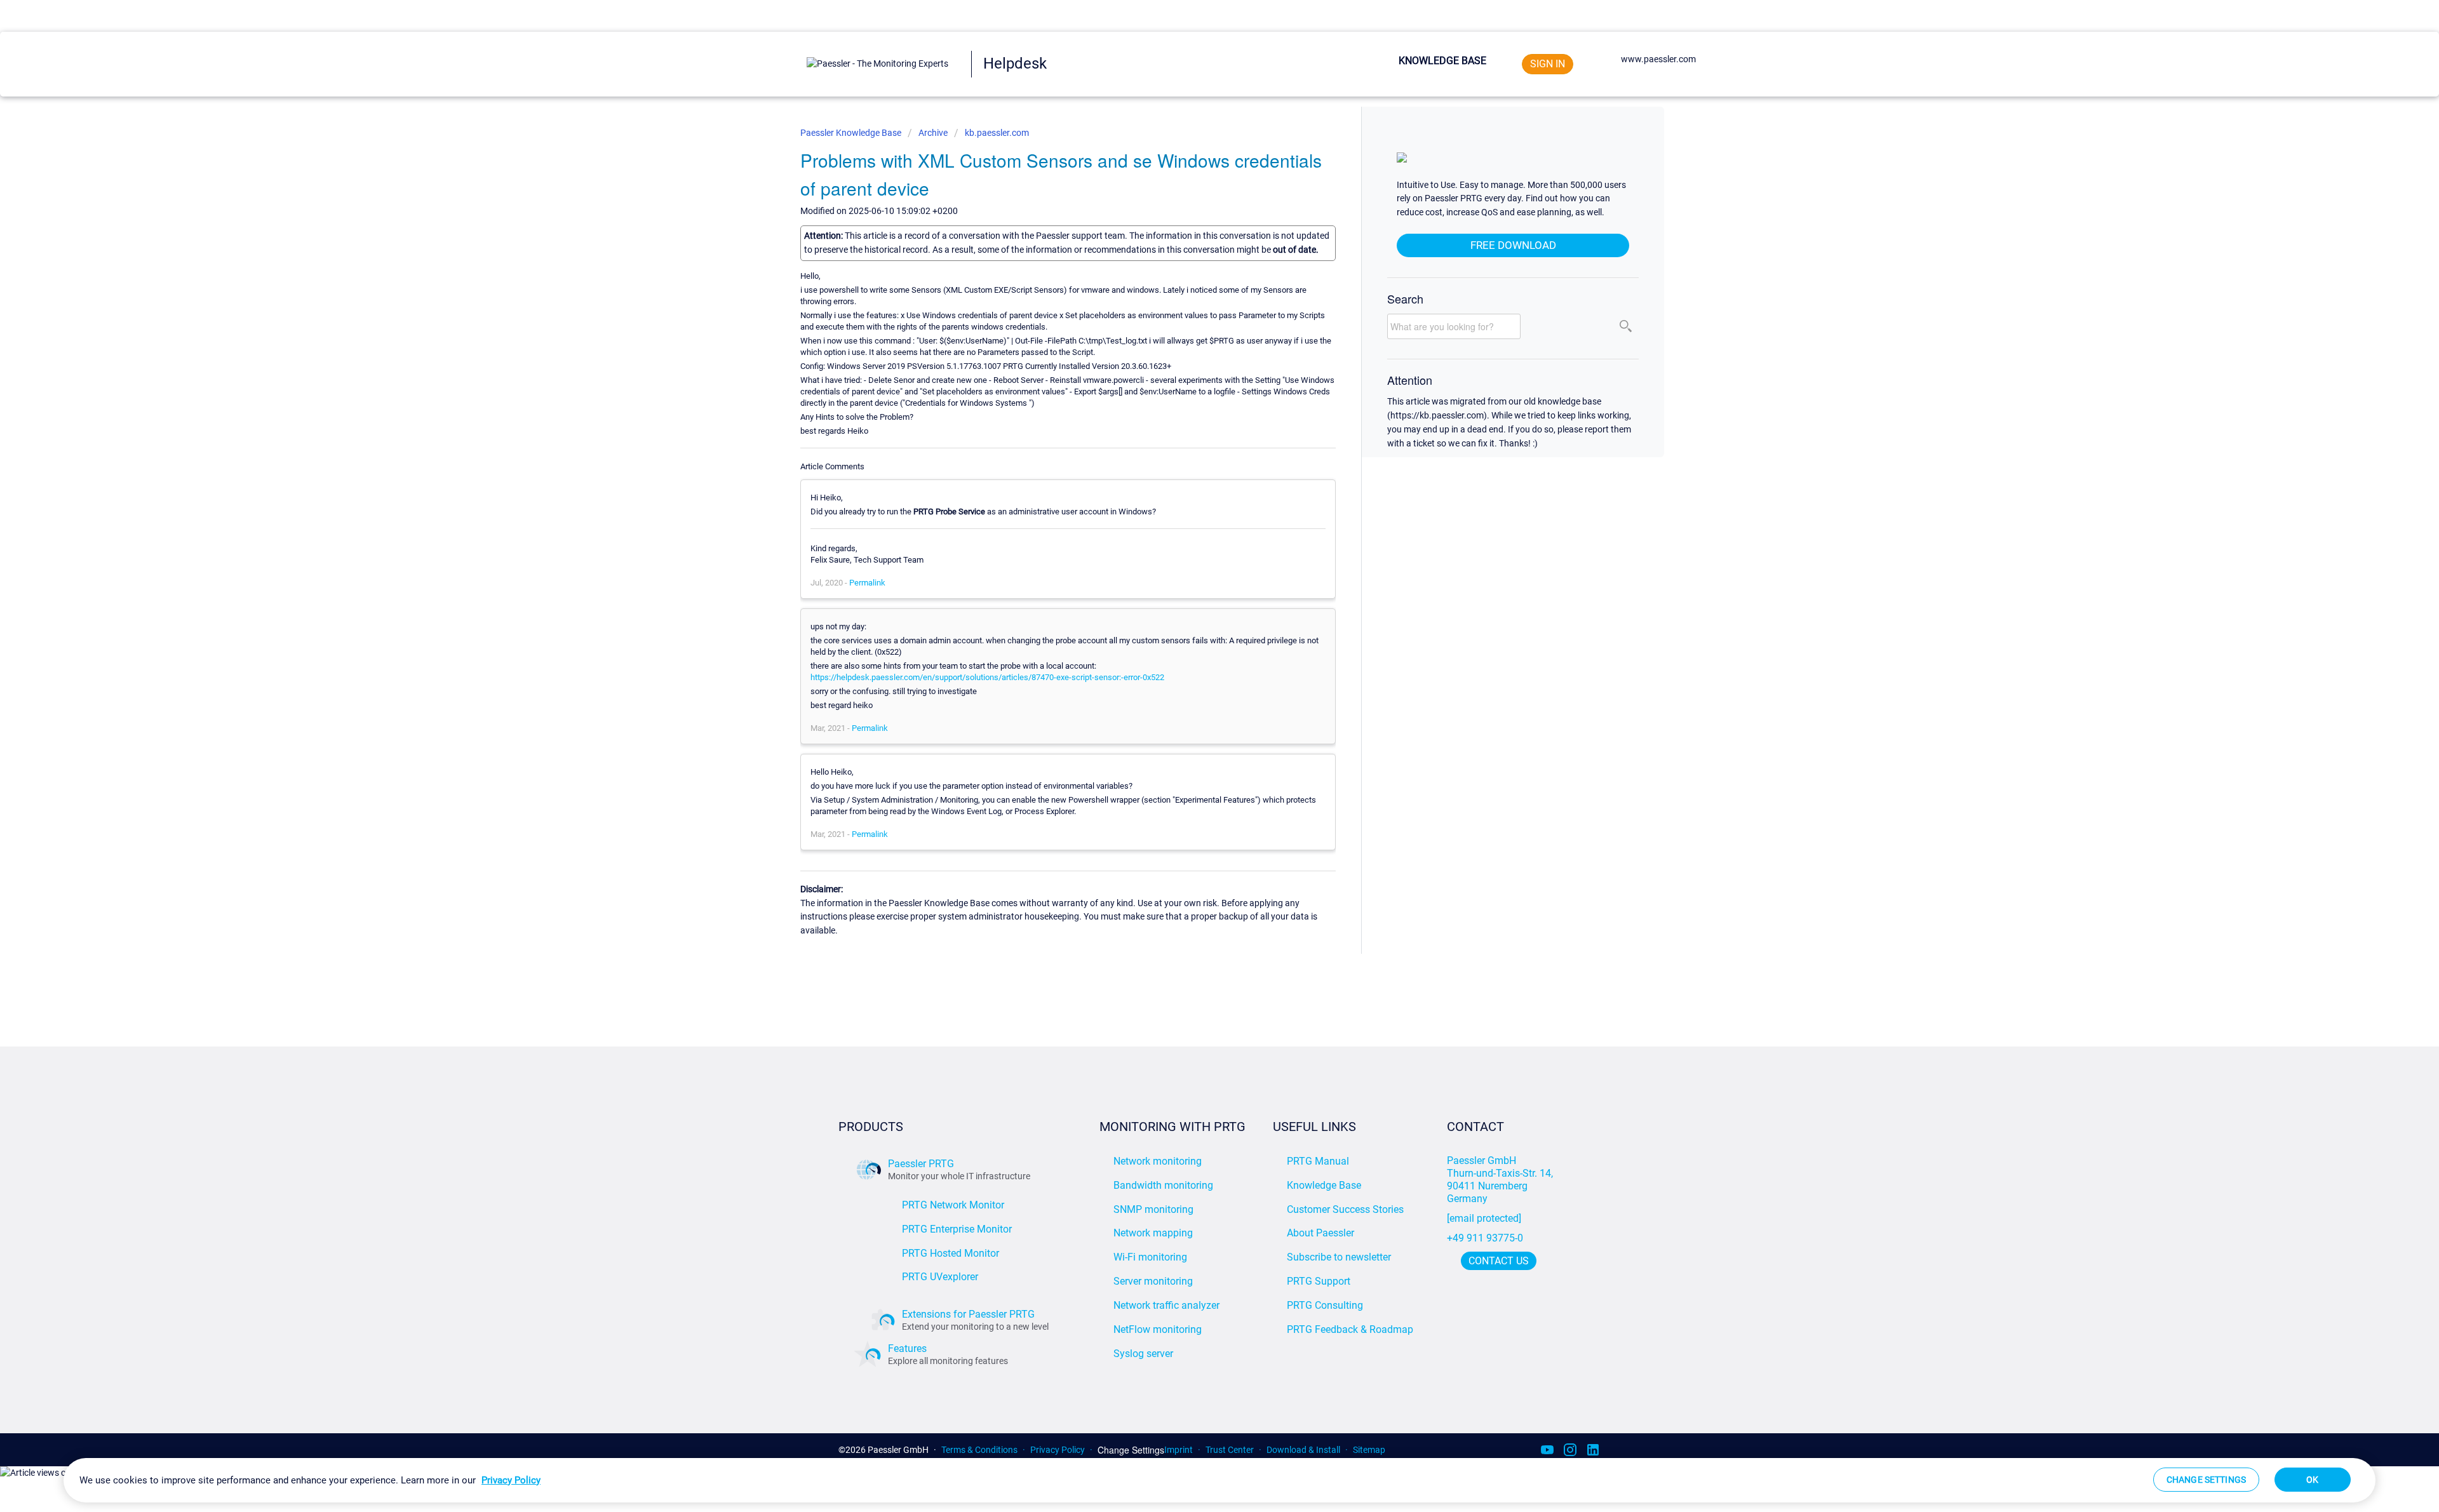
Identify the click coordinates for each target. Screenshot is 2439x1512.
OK (2312, 1480)
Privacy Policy (1058, 1450)
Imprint (1179, 1450)
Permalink (867, 583)
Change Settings (1131, 1450)
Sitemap (1369, 1450)
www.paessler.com (1658, 59)
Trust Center (1230, 1450)
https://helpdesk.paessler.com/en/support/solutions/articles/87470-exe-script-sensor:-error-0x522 (987, 677)
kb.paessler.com (997, 133)
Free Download (1513, 245)
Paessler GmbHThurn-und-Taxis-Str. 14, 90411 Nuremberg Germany (1501, 1180)
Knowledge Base (1442, 61)
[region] (1219, 1480)
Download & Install (1303, 1450)
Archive (933, 133)
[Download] (1196, 605)
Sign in (1548, 64)
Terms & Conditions (979, 1450)
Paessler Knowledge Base (852, 133)
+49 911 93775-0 (1485, 1238)
